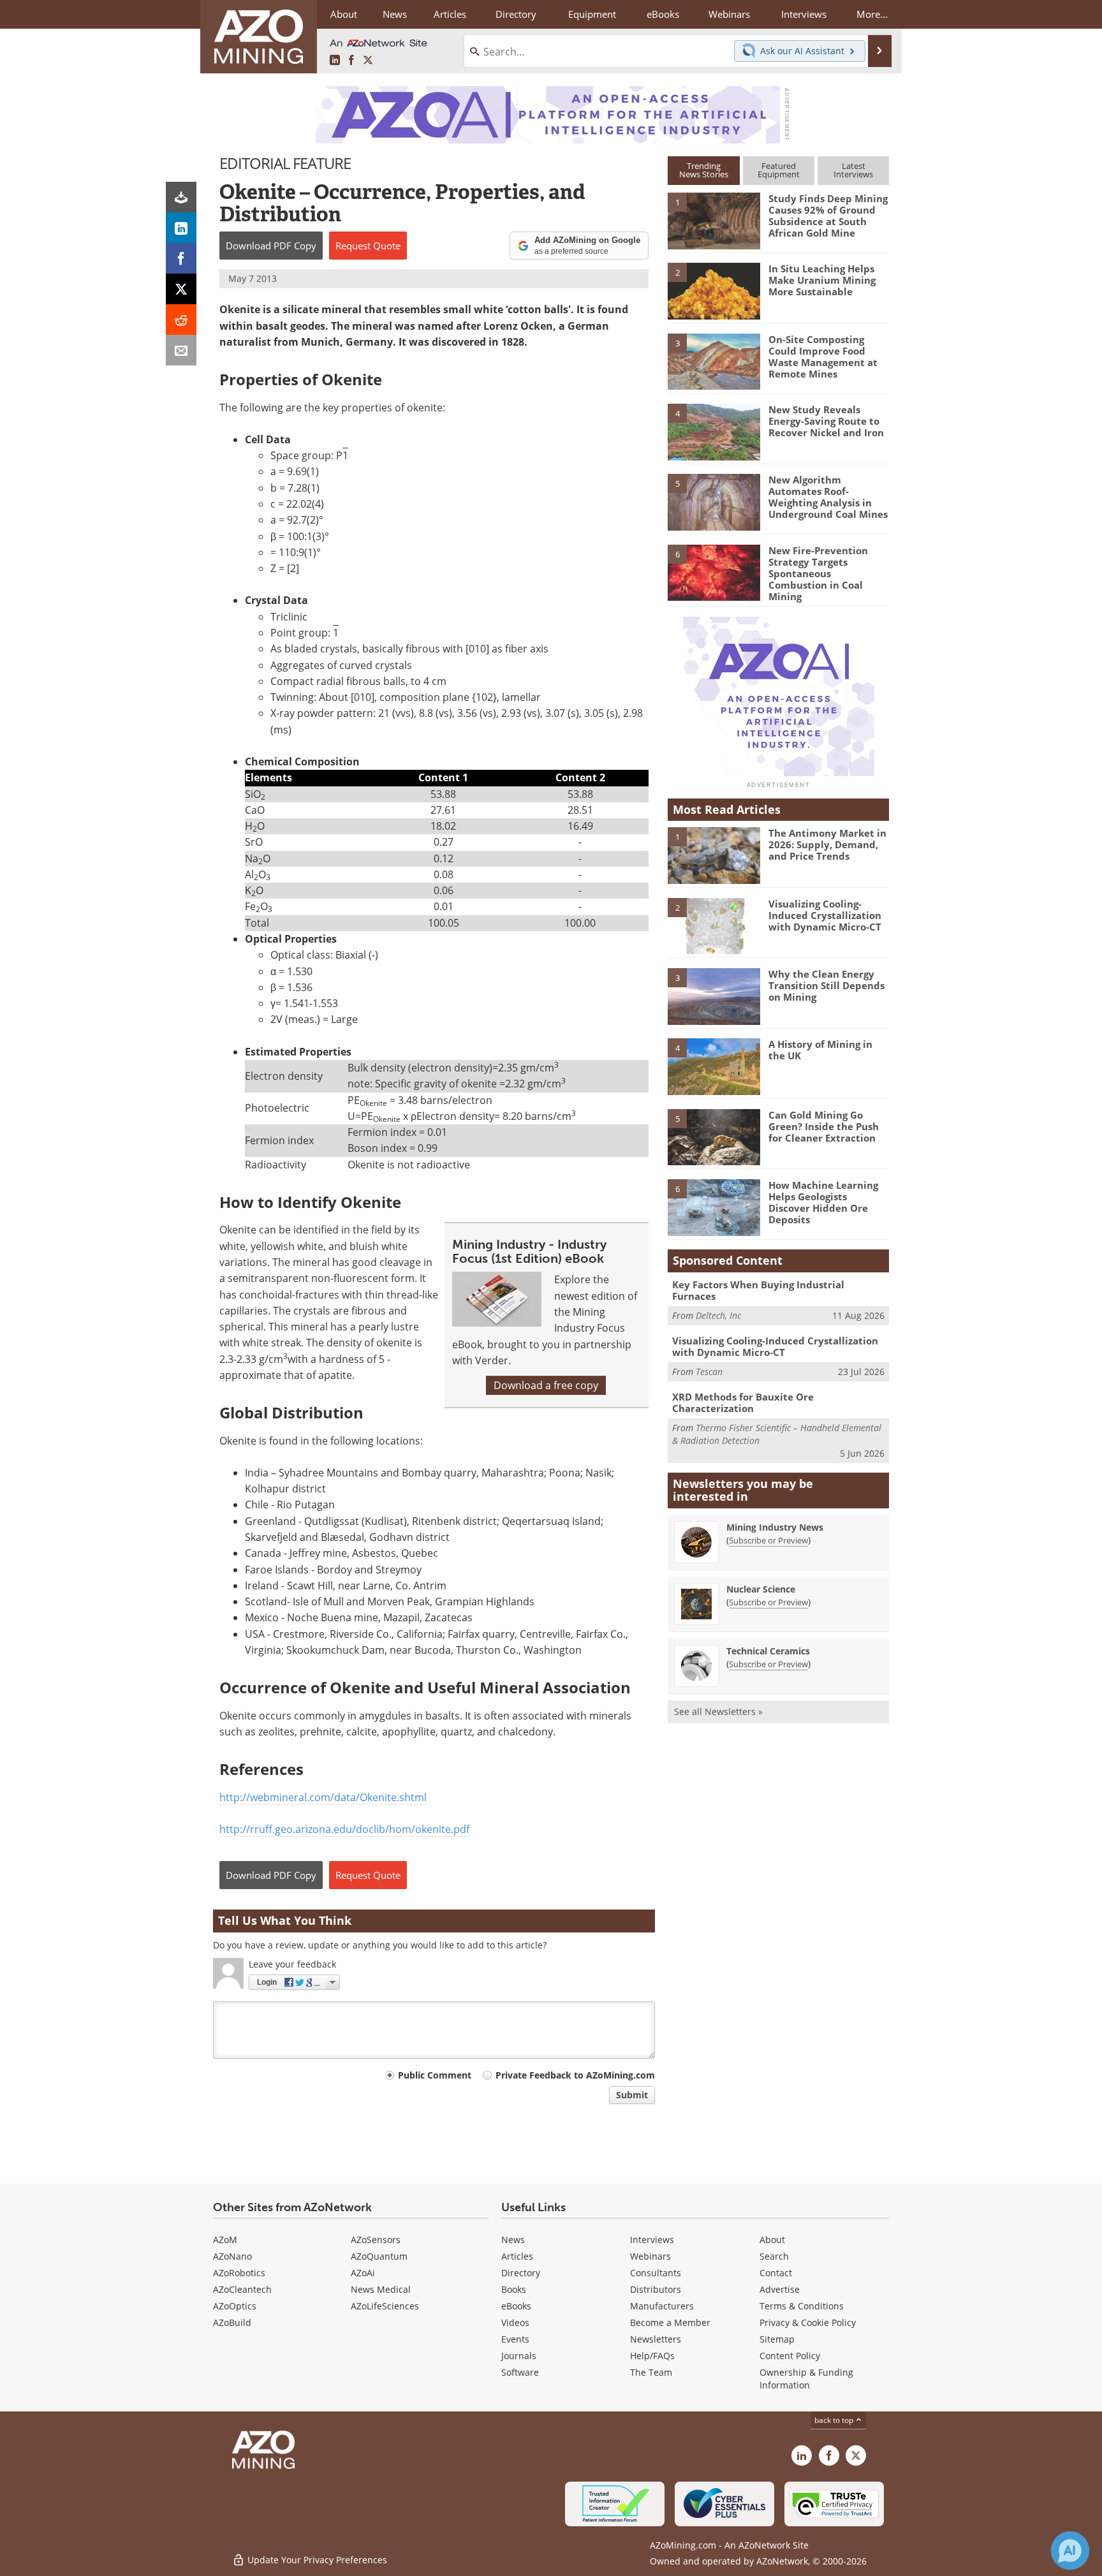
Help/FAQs (652, 2356)
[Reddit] (181, 320)
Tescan (709, 1372)
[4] (714, 431)
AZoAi (363, 2273)
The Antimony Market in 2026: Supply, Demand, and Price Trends (827, 844)
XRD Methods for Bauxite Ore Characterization (743, 1402)
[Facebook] (181, 258)
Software (520, 2372)
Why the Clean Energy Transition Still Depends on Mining (826, 985)
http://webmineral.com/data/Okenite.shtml (323, 1797)
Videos (515, 2322)
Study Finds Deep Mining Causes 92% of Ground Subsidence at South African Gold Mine (828, 216)
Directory (516, 14)
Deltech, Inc (718, 1315)
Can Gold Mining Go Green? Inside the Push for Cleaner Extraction (824, 1126)
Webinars (650, 2256)
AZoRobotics (239, 2273)
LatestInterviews (853, 170)
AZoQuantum (379, 2256)
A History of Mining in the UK (820, 1050)
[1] (714, 220)
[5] (714, 501)
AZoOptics (235, 2306)
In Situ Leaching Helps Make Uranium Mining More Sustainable (822, 280)
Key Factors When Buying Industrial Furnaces (758, 1290)
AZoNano (232, 2256)
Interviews (652, 2240)
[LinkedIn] (181, 228)
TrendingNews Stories (704, 170)
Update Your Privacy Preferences (316, 2560)
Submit (632, 2095)
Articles (517, 2256)
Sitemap (777, 2339)
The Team (651, 2372)
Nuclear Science (761, 1589)
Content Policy (790, 2356)
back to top (835, 2420)
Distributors (656, 2289)
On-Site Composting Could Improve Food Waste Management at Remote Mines (823, 357)
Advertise (780, 2289)
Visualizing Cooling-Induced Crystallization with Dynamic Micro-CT (825, 915)
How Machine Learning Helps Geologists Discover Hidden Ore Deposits (823, 1202)
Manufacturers (662, 2306)
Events (515, 2339)
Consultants (656, 2273)
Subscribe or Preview (768, 1540)
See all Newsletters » (718, 1711)
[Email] (181, 350)
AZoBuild (232, 2322)
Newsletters (656, 2339)
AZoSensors (376, 2240)
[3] (714, 360)
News (513, 2240)
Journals (519, 2356)
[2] (714, 290)
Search (774, 2256)
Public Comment (435, 2075)
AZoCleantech (242, 2289)
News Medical (381, 2289)
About (772, 2240)
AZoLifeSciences (385, 2306)
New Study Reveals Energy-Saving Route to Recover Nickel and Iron (826, 421)
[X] (181, 289)
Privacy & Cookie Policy (808, 2322)
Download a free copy (546, 1385)
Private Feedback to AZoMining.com (575, 2075)
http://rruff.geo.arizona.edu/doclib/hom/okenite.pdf (344, 1829)
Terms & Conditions (802, 2306)
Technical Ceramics (768, 1651)
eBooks (516, 2306)
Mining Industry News (775, 1527)
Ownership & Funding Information (806, 2379)
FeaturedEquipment (779, 170)
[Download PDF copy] (181, 197)
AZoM (225, 2240)
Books (514, 2289)
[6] (714, 571)
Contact (776, 2273)
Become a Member (670, 2322)
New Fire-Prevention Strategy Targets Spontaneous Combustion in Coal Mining (818, 573)
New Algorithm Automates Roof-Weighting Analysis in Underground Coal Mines (828, 497)
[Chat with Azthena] (1070, 2550)
